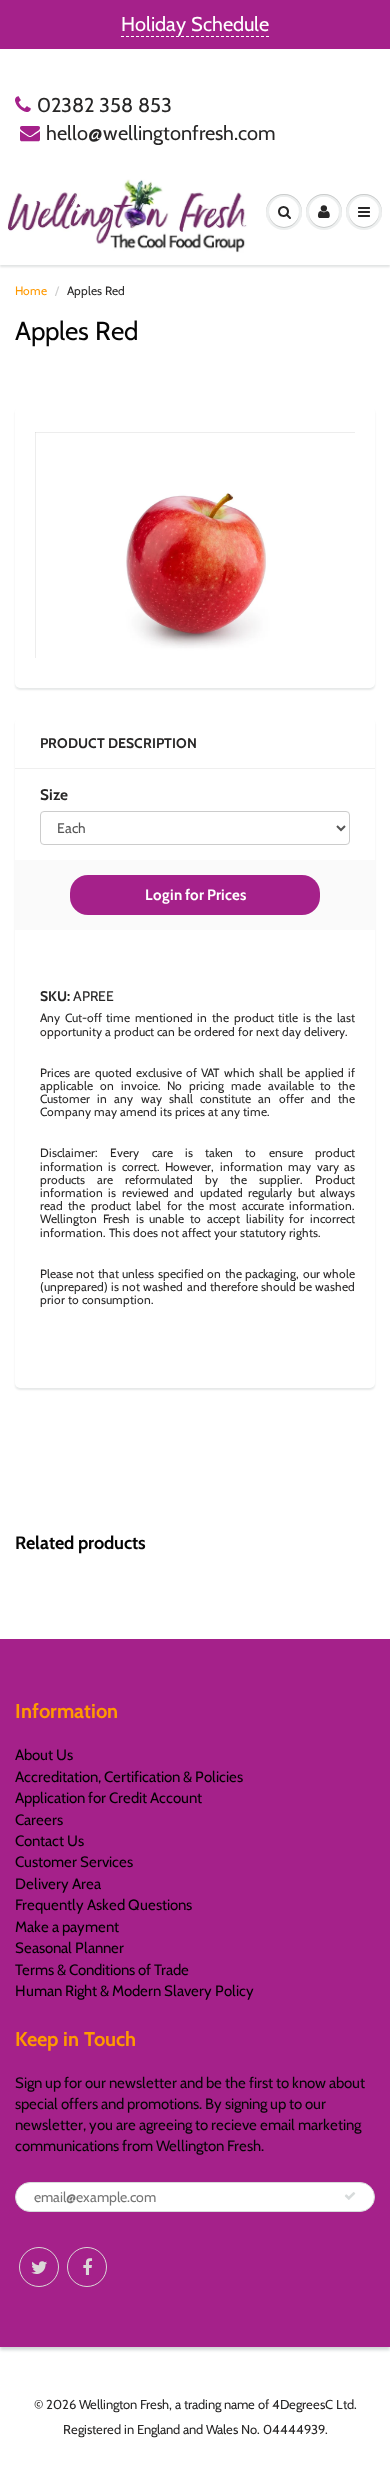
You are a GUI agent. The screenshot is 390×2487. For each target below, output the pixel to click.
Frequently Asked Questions (103, 1905)
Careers (39, 1820)
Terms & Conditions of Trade (102, 1970)
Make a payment (67, 1927)
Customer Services (74, 1862)
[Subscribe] (350, 2196)
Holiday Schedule (195, 24)
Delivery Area (58, 1884)
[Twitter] (39, 2267)
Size (54, 794)
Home (31, 290)
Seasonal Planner (69, 1948)
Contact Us (49, 1841)
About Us (44, 1755)
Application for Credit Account (108, 1798)
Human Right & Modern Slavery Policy (134, 1991)
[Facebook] (87, 2267)
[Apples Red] (195, 545)
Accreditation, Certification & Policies (129, 1777)
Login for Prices (195, 895)
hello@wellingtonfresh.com (161, 133)
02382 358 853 (104, 105)
